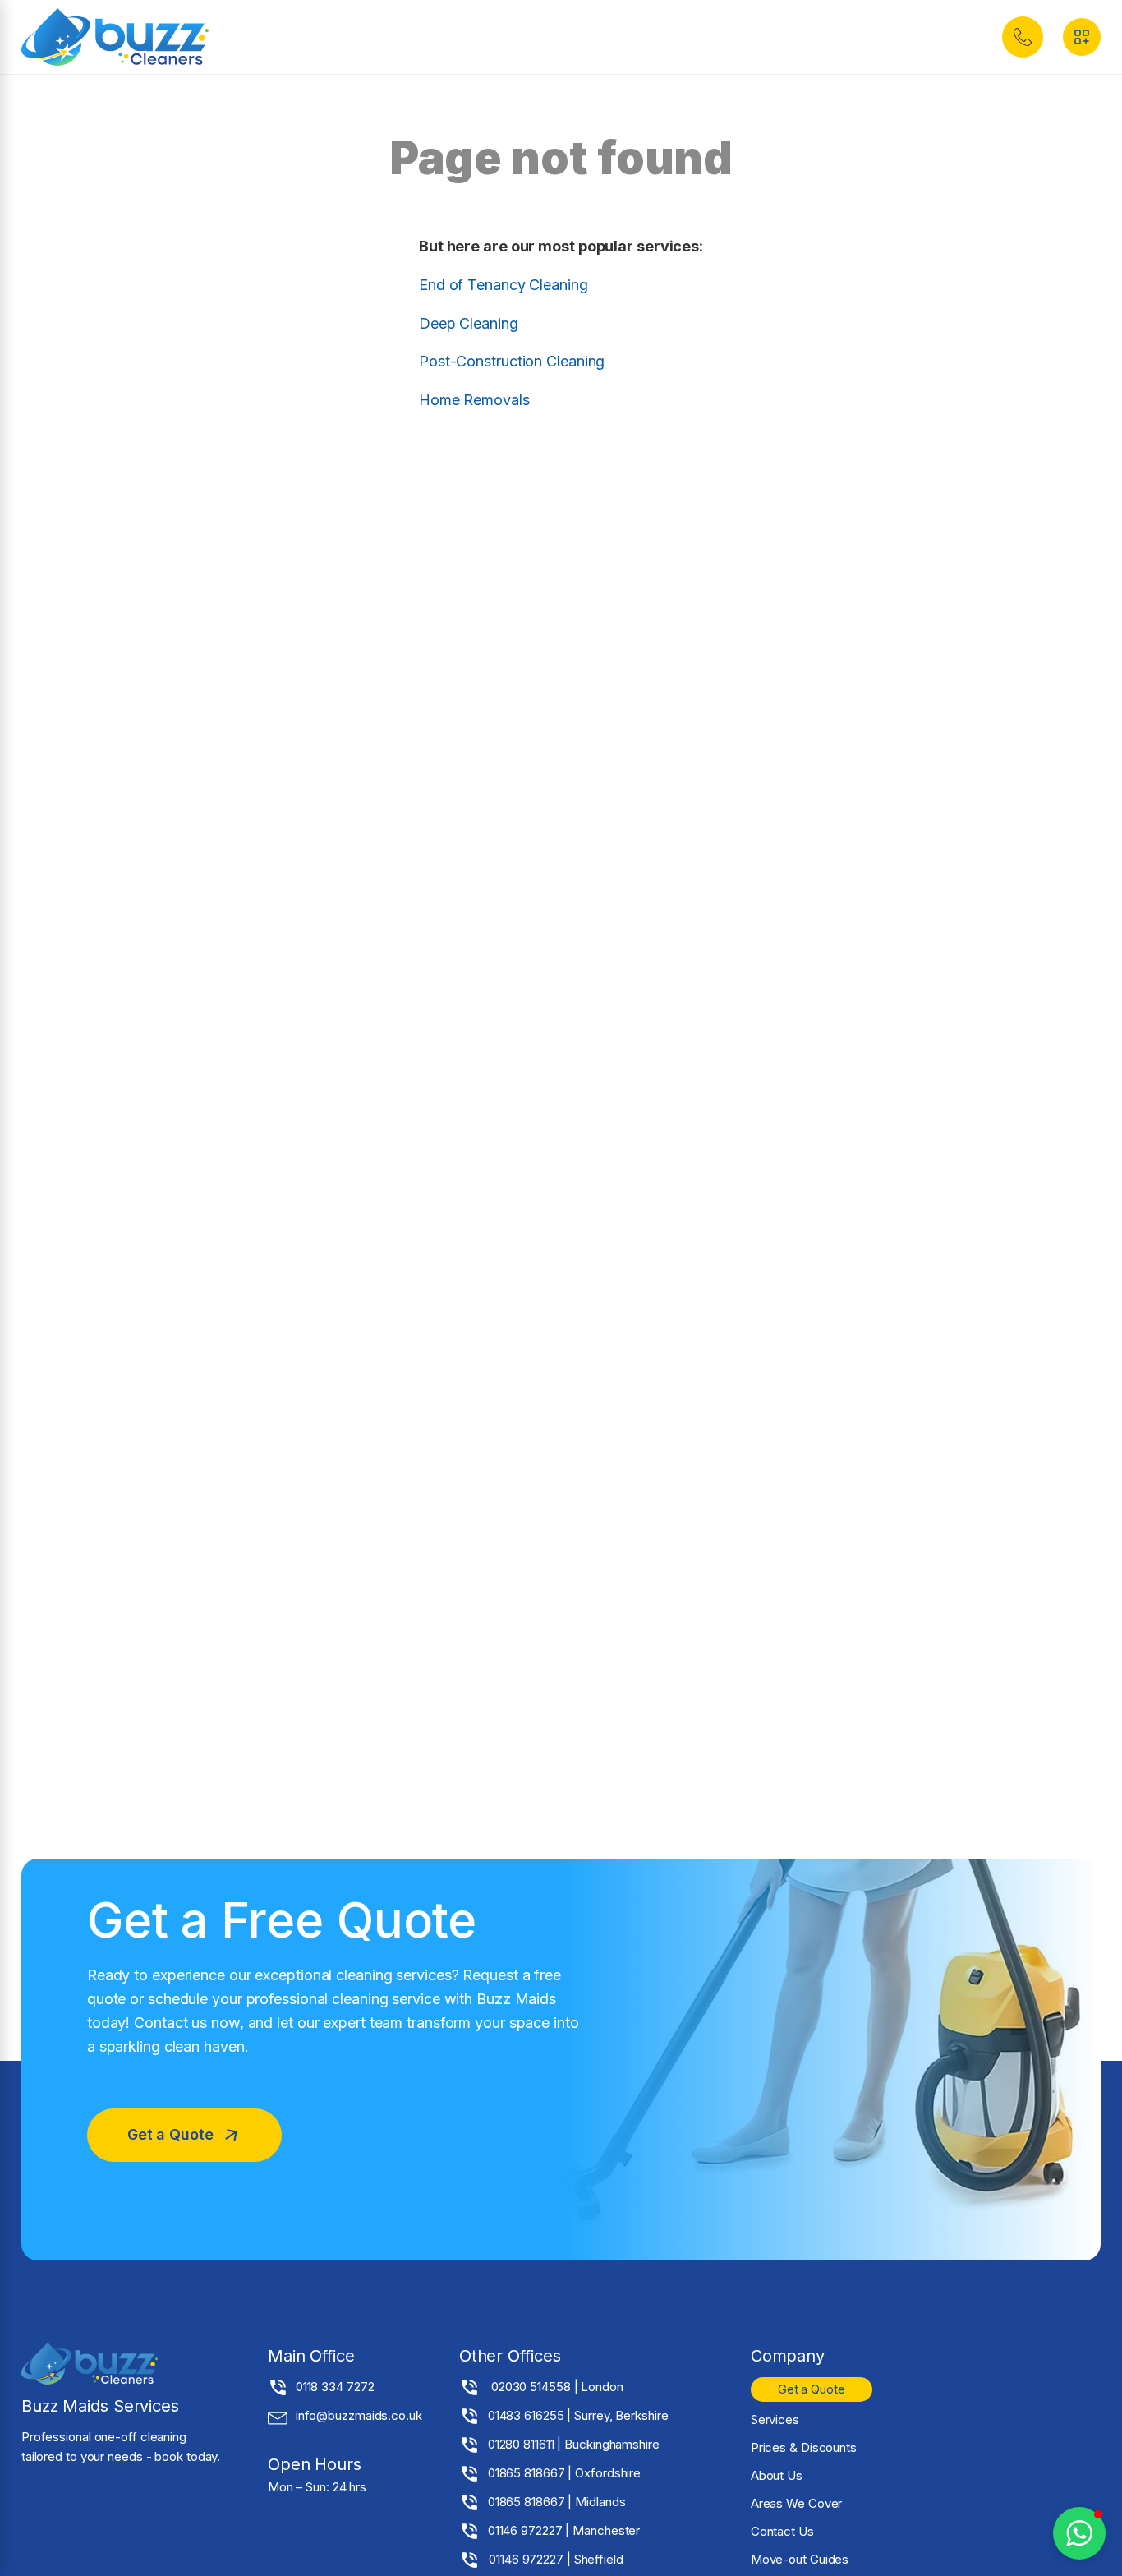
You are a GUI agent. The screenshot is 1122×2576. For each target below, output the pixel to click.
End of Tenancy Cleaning (504, 285)
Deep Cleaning (469, 323)
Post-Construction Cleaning (512, 361)
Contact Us (782, 2531)
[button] (1023, 37)
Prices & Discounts (804, 2447)
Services (775, 2419)
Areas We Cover (797, 2503)
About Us (777, 2475)
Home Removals (474, 400)
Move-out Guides (800, 2559)
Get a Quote (812, 2389)
